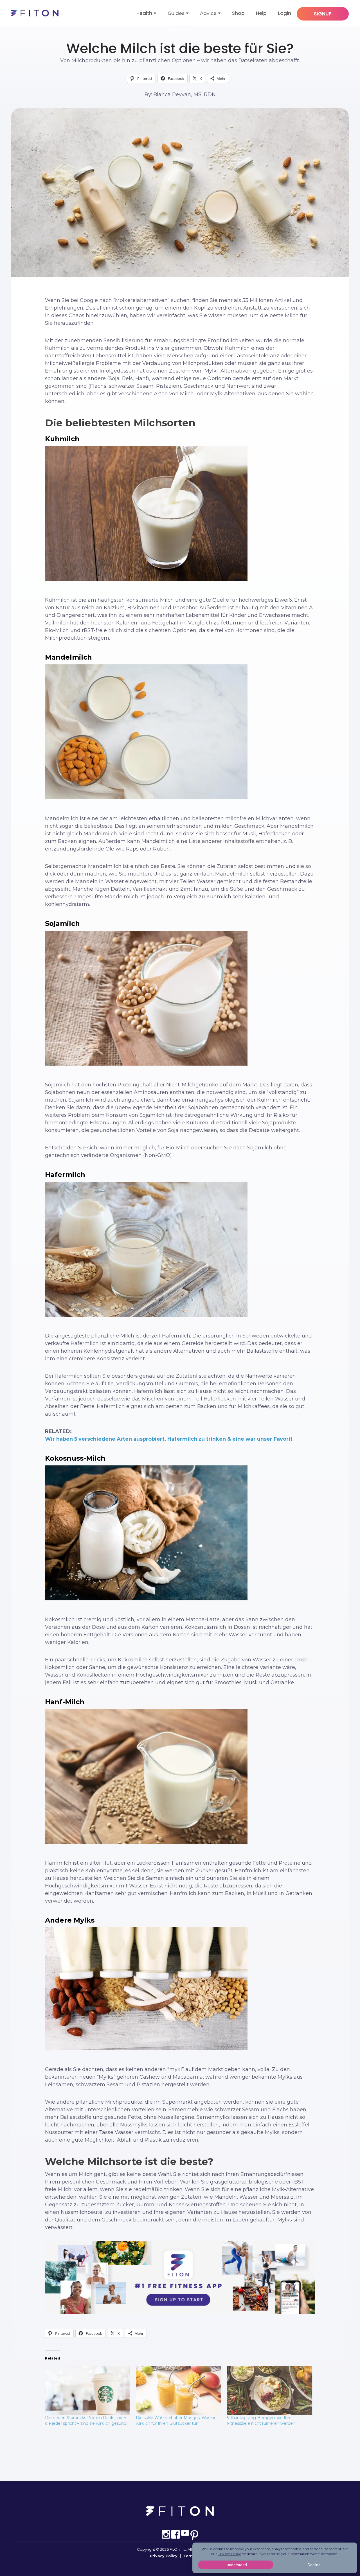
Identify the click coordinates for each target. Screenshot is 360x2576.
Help (261, 13)
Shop (238, 13)
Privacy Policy (164, 2556)
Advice (208, 13)
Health (144, 13)
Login (284, 13)
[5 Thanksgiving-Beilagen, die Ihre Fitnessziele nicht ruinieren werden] (270, 2390)
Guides (176, 13)
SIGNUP (323, 14)
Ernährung (180, 30)
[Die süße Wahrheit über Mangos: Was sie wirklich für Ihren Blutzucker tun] (178, 2390)
